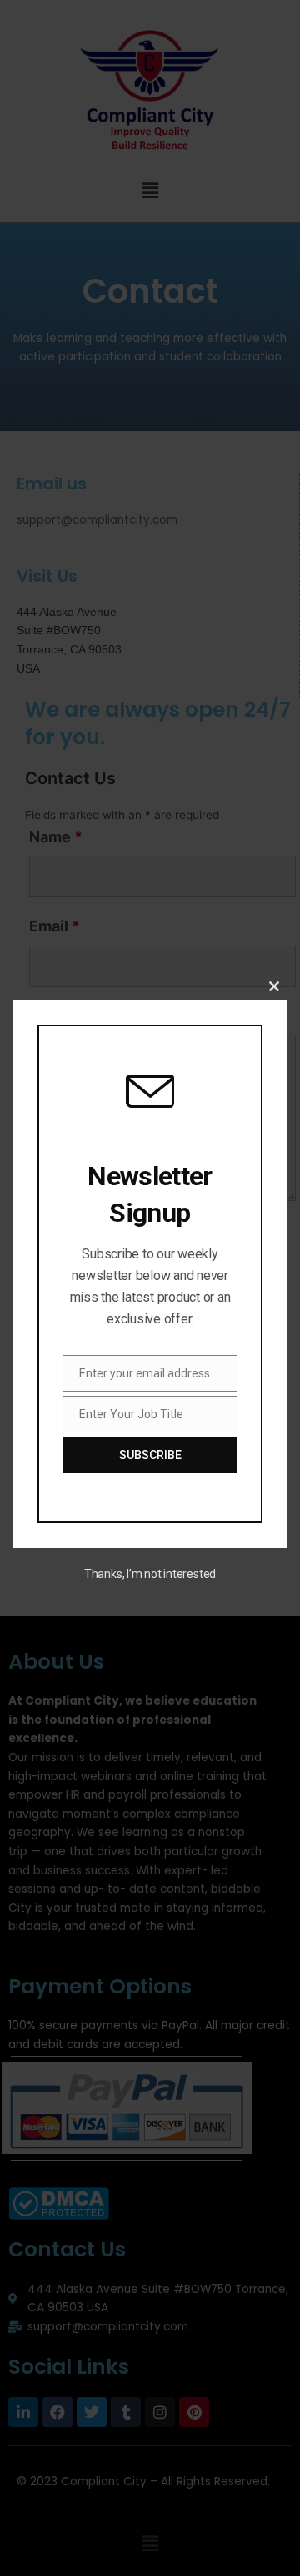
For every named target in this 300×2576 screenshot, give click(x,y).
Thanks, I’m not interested (150, 1574)
